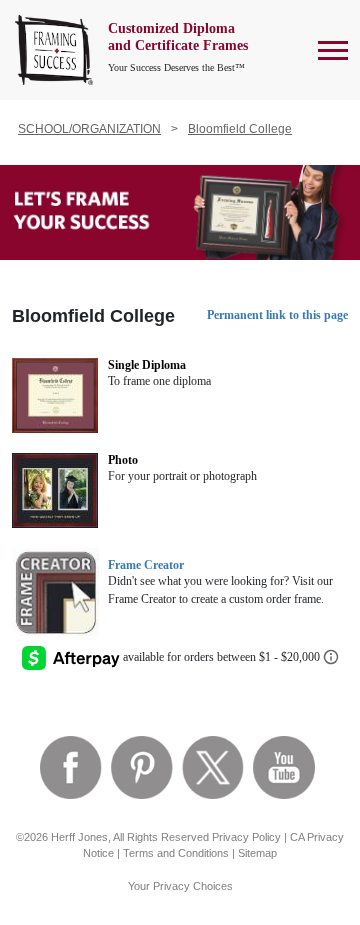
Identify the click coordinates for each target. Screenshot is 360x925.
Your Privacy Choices (180, 886)
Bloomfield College (240, 129)
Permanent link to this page (277, 315)
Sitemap (257, 853)
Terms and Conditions (176, 853)
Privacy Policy (246, 837)
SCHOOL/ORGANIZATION (89, 129)
